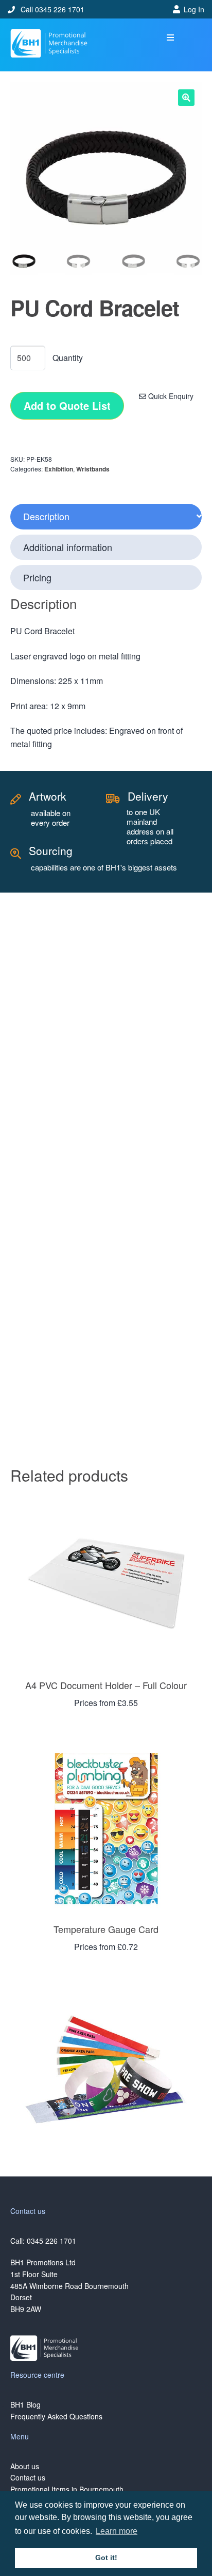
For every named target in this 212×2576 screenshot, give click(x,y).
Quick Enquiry (170, 396)
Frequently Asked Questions (56, 2416)
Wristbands (93, 469)
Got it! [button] (106, 2558)
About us (25, 2466)
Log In (194, 9)
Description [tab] (46, 516)
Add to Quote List (67, 405)
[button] (170, 38)
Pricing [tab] (37, 577)
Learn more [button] (117, 2531)
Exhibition (59, 469)
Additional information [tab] (68, 547)
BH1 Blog (25, 2404)
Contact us (28, 2477)
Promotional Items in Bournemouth (67, 2489)
